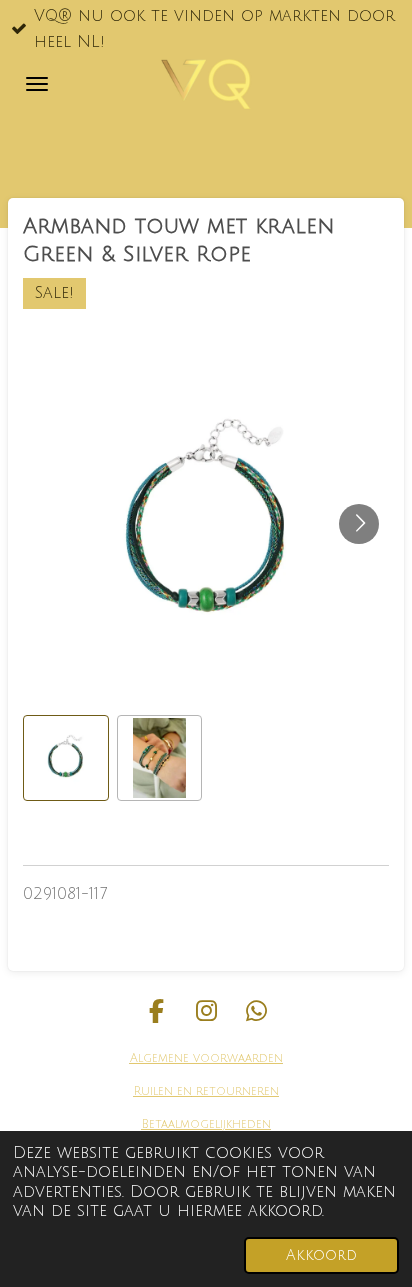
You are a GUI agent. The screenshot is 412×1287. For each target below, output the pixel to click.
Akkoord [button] (321, 1255)
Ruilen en (163, 1091)
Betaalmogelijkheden (206, 1124)
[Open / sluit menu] (37, 84)
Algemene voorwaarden (206, 1058)
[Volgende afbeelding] (359, 524)
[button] (66, 758)
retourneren (235, 1091)
